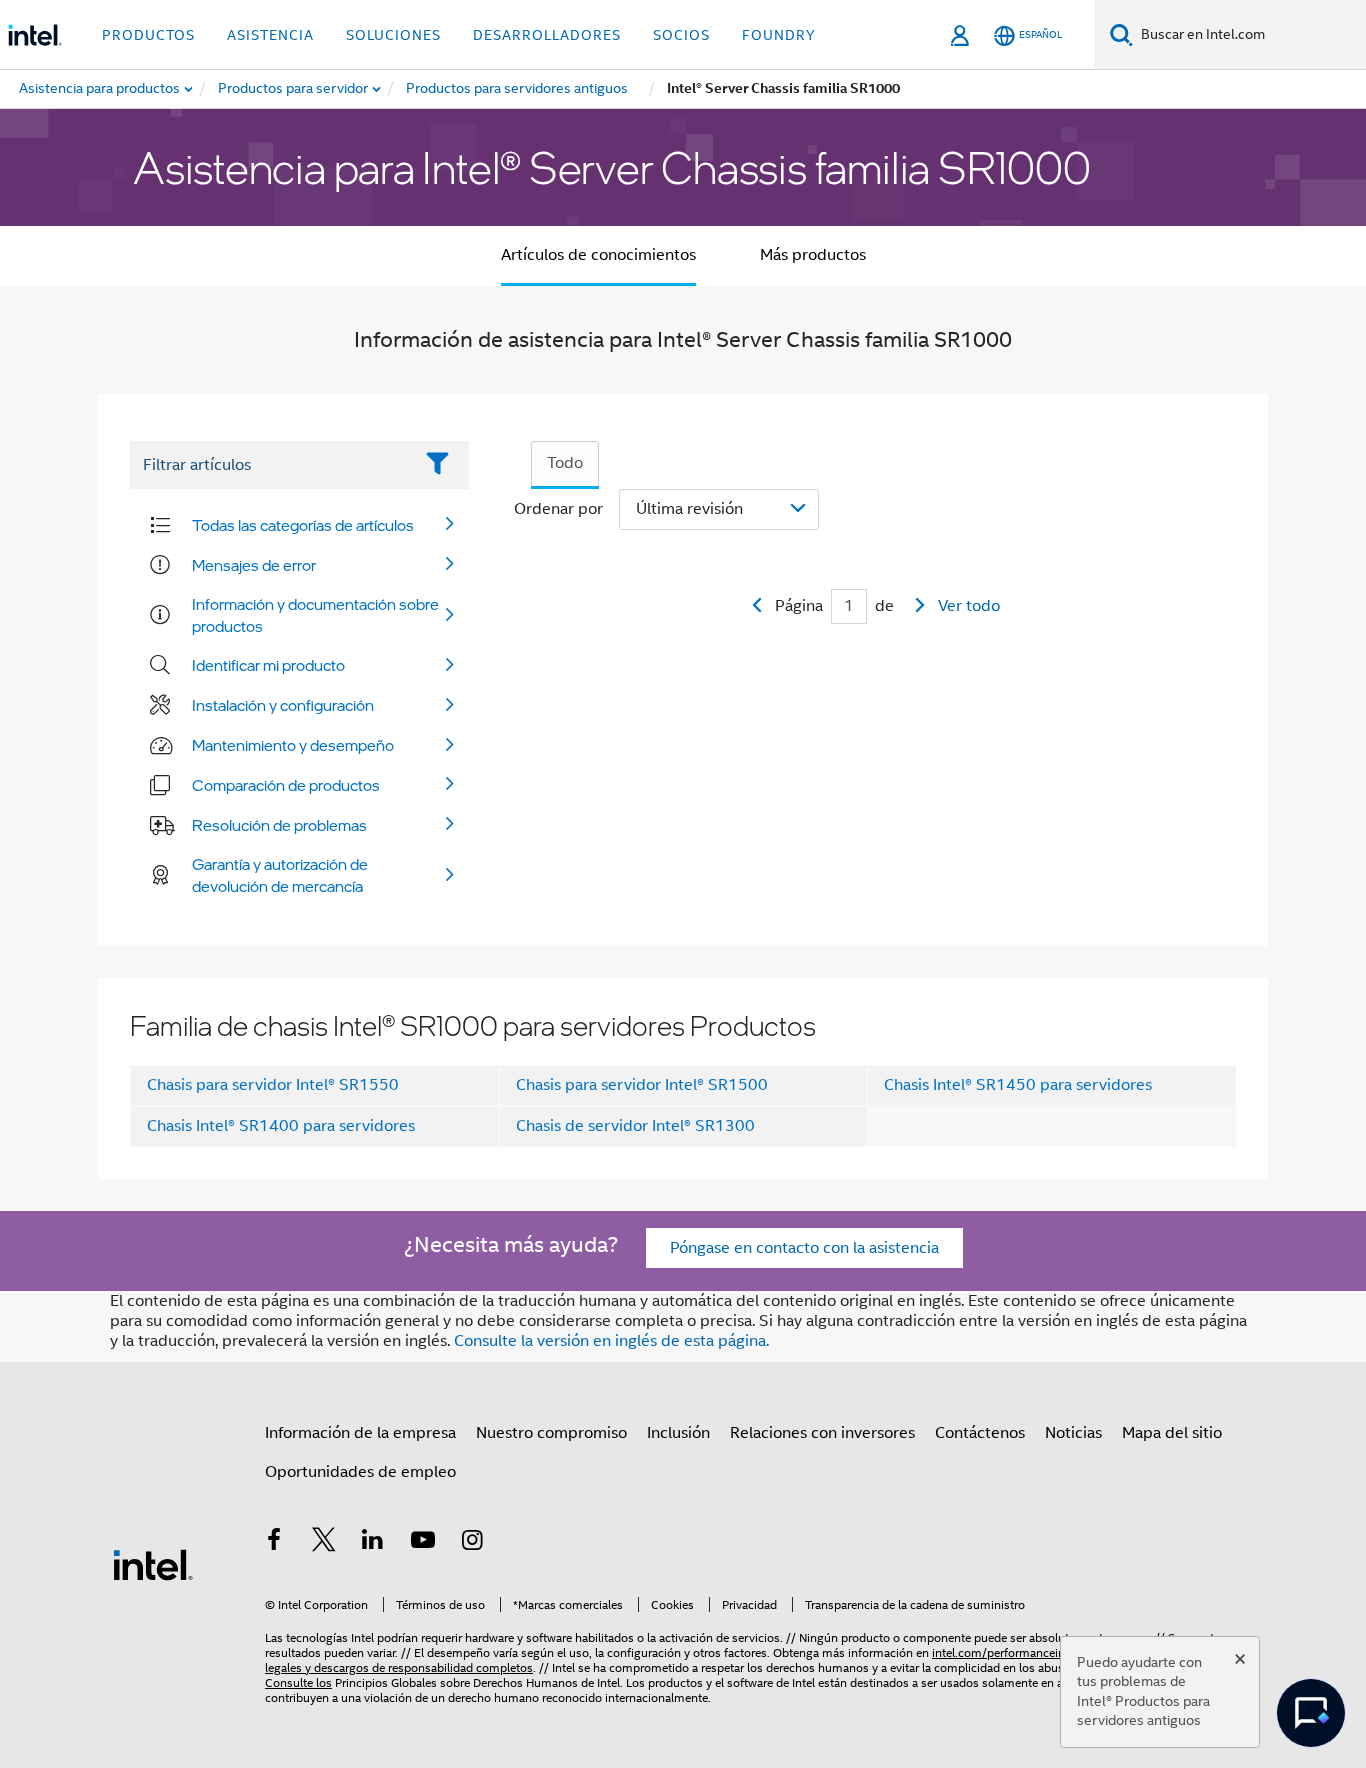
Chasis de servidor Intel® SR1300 (635, 1126)
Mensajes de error (254, 565)
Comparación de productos (286, 785)
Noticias (1073, 1433)
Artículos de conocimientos (598, 255)
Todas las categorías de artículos (303, 525)
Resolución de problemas (279, 825)
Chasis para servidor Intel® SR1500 (642, 1085)
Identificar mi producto (268, 665)
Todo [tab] (565, 463)
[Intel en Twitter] (324, 1543)
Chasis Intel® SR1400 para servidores (281, 1126)
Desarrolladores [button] (547, 35)
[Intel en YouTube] (423, 1543)
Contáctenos (980, 1433)
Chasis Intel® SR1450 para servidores (1018, 1085)
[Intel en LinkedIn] (373, 1543)
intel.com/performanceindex (1008, 1652)
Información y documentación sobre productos (315, 615)
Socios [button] (681, 35)
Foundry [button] (779, 35)
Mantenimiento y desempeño (293, 745)
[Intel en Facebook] (274, 1543)
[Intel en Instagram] (472, 1543)
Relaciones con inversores (822, 1433)
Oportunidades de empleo (360, 1472)
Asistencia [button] (270, 35)
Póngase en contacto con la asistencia (804, 1248)
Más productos (813, 255)
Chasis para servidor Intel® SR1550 (273, 1085)
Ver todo (969, 606)
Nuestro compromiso (551, 1433)
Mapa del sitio (1172, 1433)
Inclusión (678, 1433)
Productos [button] (148, 35)
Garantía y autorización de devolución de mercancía (280, 875)
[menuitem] (294, 89)
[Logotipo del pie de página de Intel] (153, 1564)
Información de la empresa (360, 1433)
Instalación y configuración (283, 705)
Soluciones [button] (393, 35)
